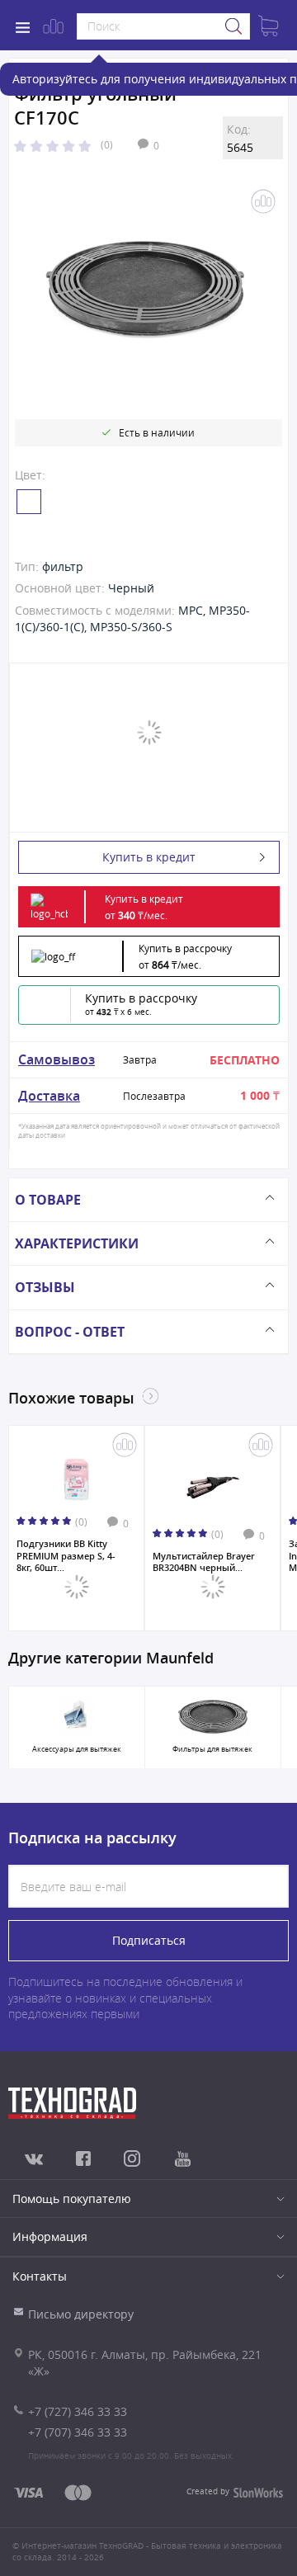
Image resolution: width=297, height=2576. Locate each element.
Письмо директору (81, 2314)
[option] (145, 290)
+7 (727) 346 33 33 (78, 2411)
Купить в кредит (149, 857)
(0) (107, 144)
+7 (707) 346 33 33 (78, 2432)
